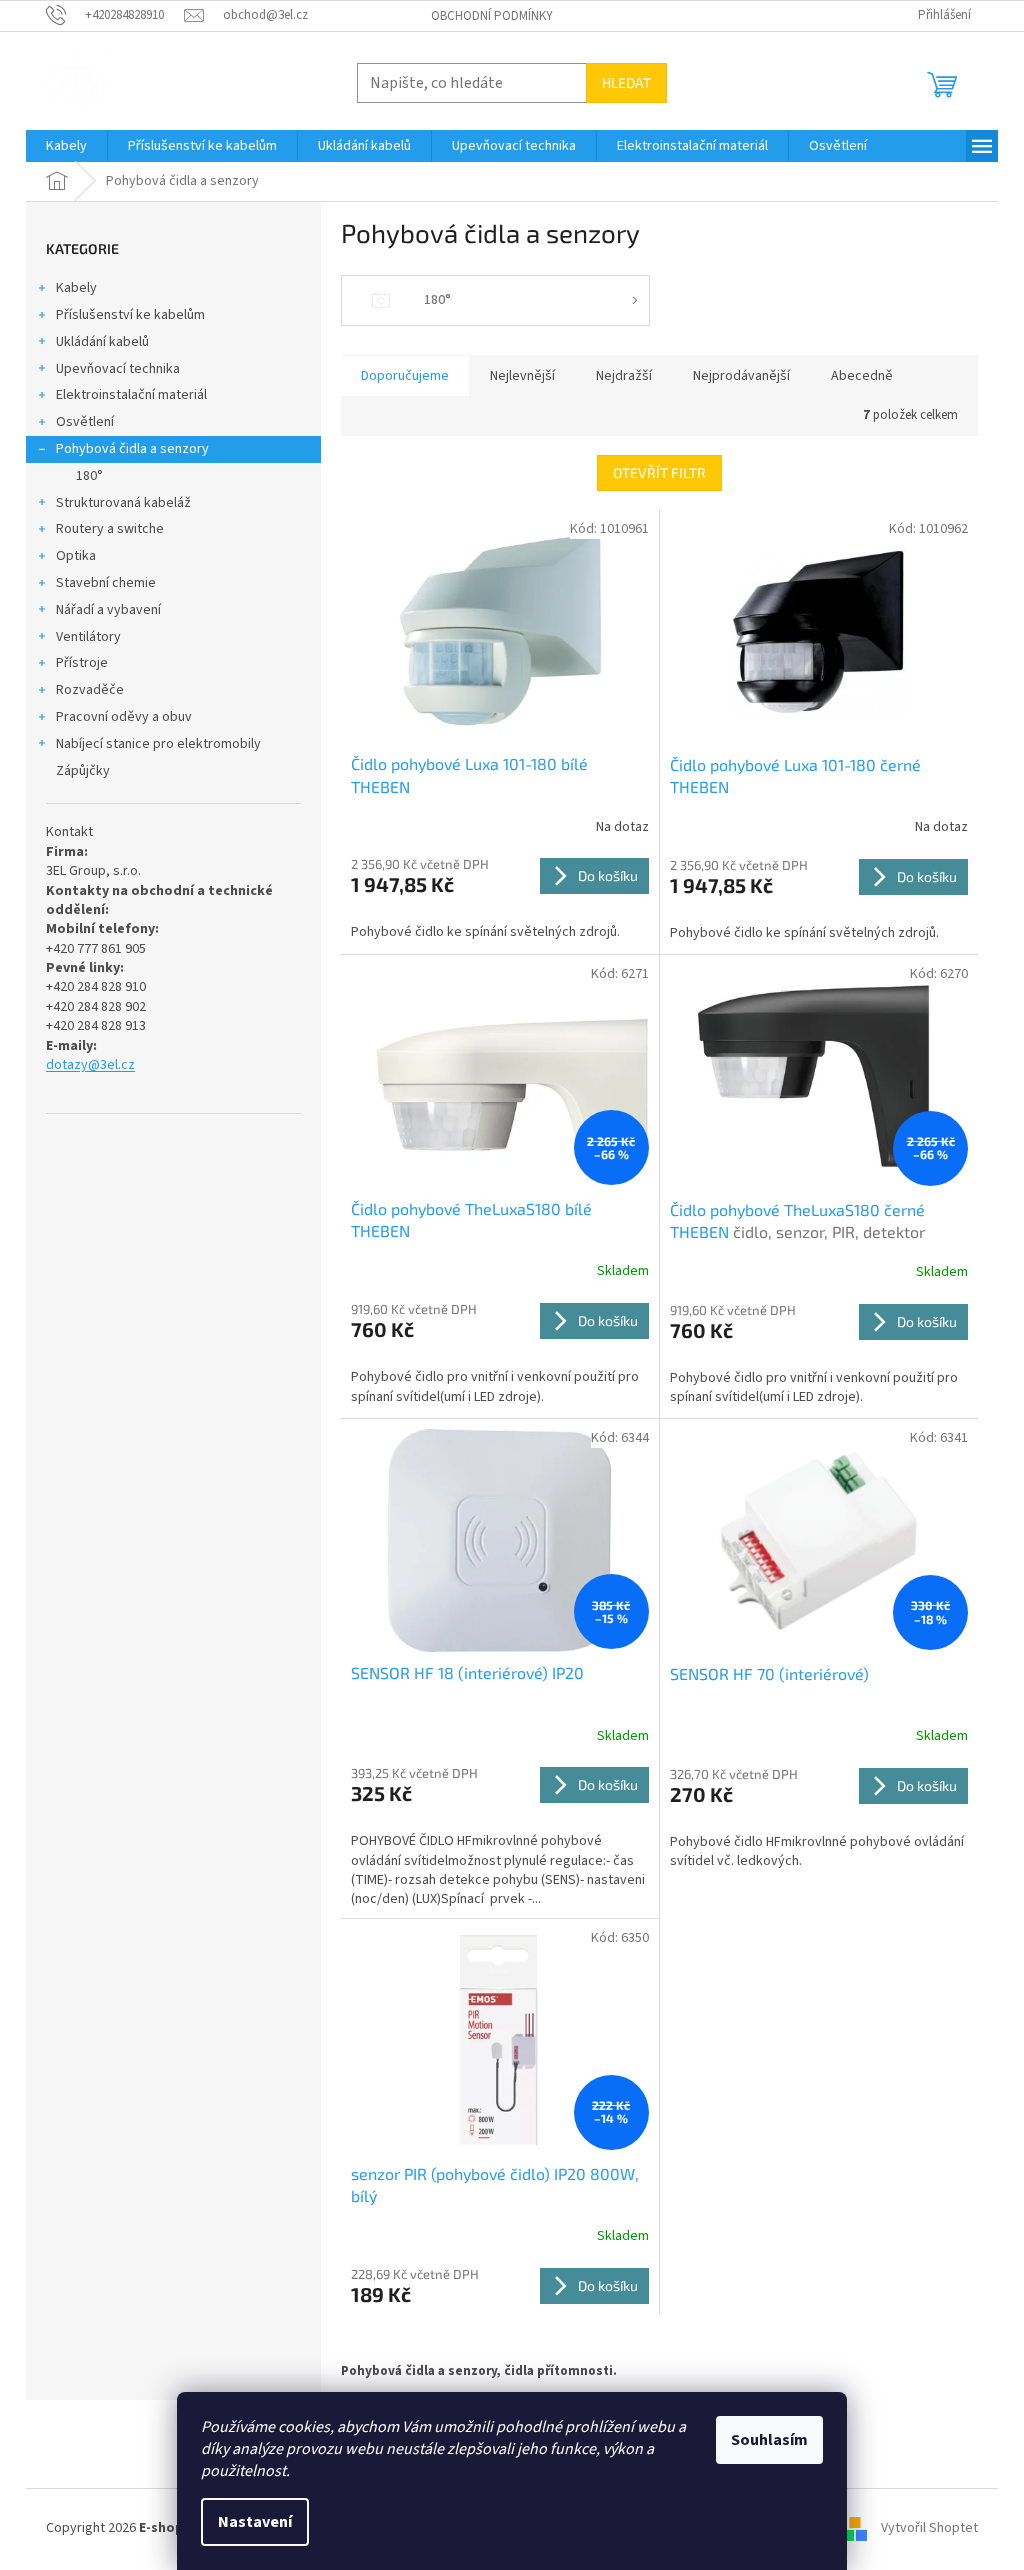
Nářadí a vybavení (108, 610)
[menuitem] (66, 146)
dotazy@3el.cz (90, 1065)
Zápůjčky (83, 771)
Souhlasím (769, 2440)
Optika (76, 556)
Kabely (76, 288)
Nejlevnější (522, 376)
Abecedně (862, 376)
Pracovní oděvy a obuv (124, 717)
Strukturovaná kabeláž (123, 503)
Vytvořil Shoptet (929, 2529)
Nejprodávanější (741, 376)
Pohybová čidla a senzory (132, 449)
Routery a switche (110, 529)
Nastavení (255, 2522)
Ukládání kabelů (102, 342)
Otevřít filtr (659, 472)
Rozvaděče (90, 690)
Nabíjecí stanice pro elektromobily (158, 744)
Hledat (626, 82)
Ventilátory (88, 637)
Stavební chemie (106, 583)
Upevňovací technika (118, 369)
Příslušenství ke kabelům (130, 315)
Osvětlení (85, 422)
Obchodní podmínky (492, 16)
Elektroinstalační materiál (131, 395)
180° (89, 476)
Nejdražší (624, 376)
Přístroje (82, 663)
